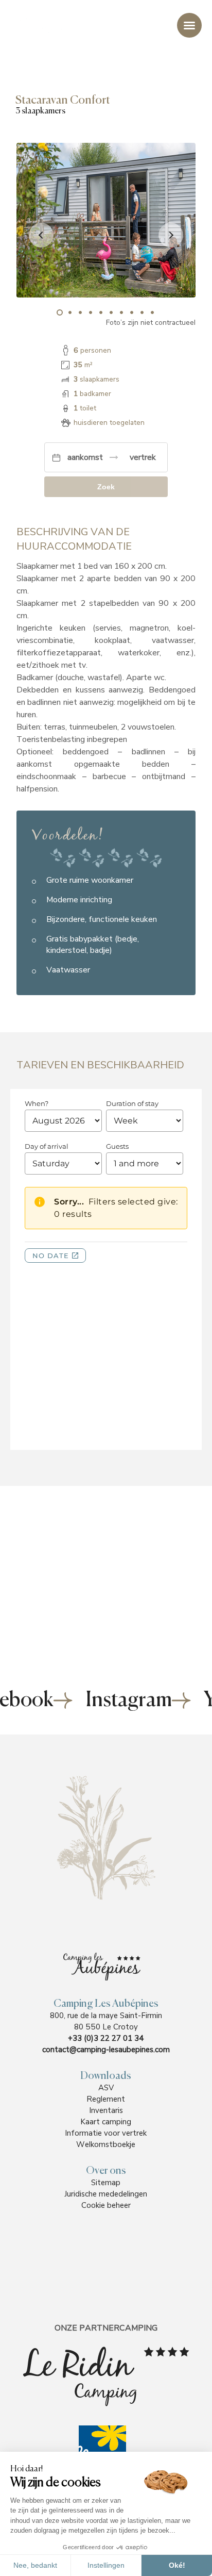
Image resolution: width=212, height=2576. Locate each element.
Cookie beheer (106, 2205)
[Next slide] (171, 235)
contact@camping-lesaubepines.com (106, 2050)
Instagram (129, 1700)
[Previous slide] (41, 235)
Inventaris (106, 2110)
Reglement (106, 2099)
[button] (60, 312)
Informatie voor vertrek (106, 2133)
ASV (106, 2088)
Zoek (106, 487)
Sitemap (106, 2183)
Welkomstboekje (106, 2144)
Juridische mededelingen (106, 2194)
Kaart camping (106, 2122)
